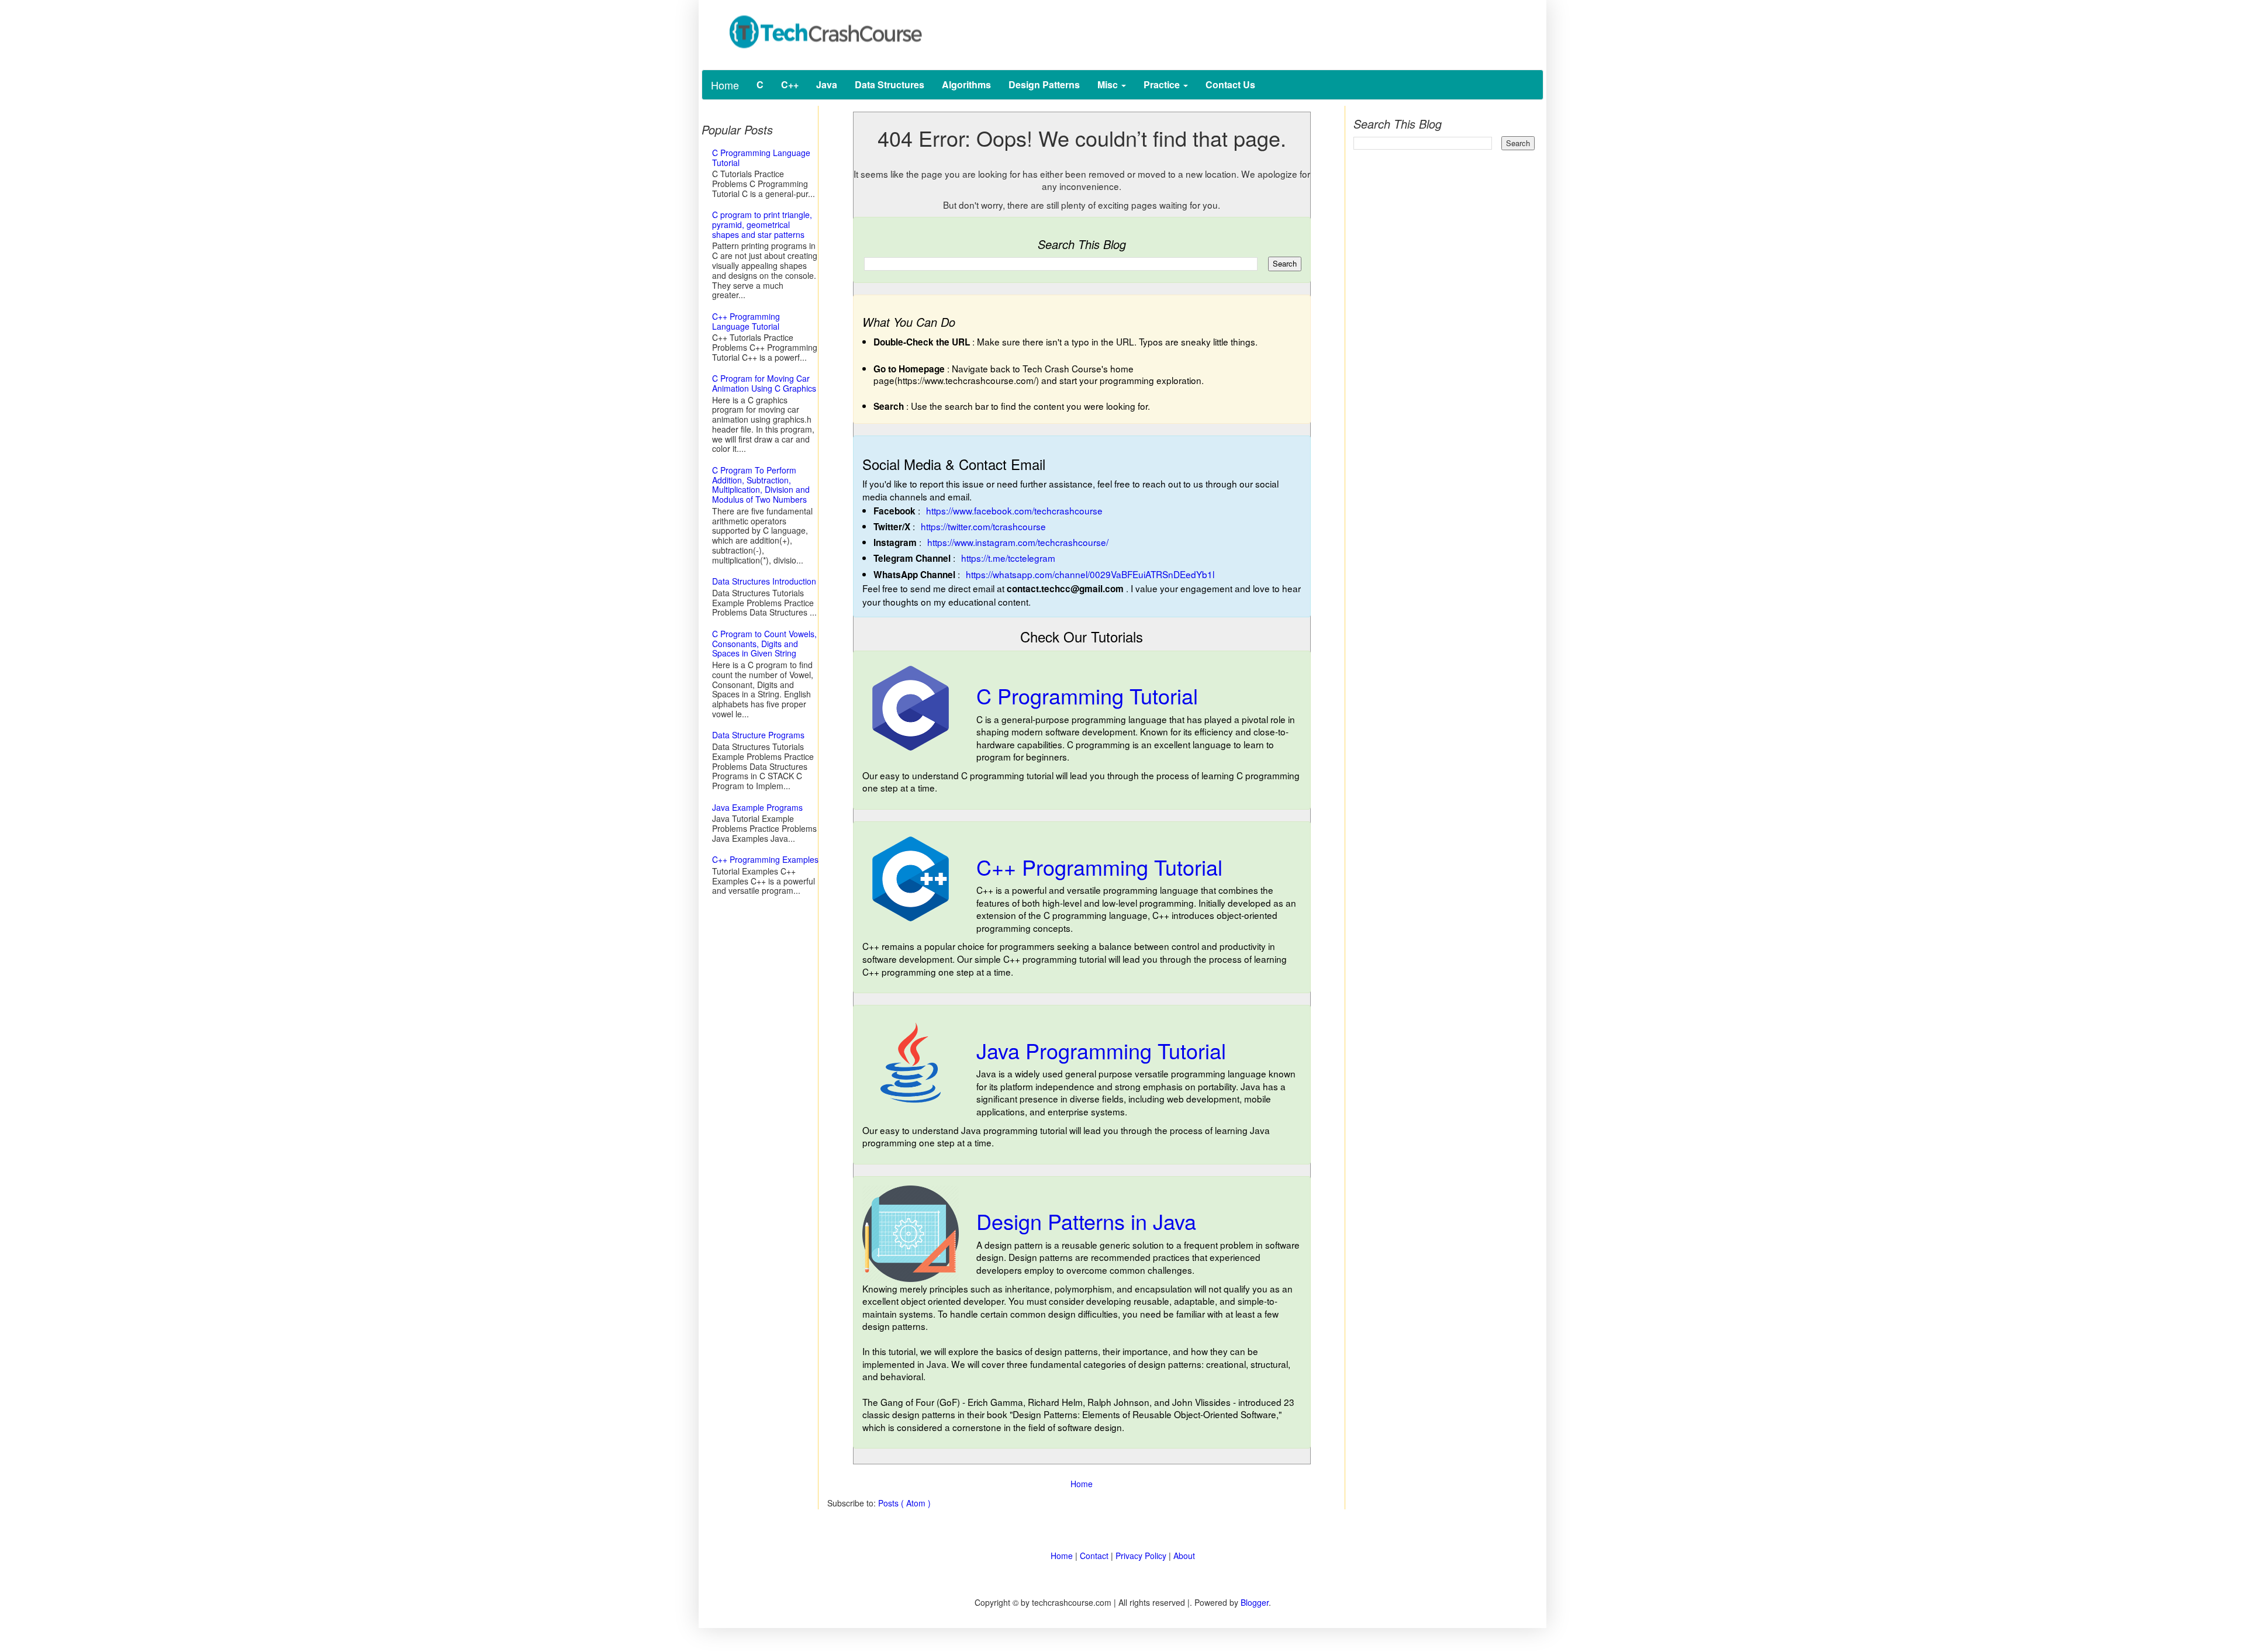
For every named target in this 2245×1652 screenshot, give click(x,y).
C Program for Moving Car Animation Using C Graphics (764, 383)
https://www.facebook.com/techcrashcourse (1014, 510)
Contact (1094, 1556)
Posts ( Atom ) (904, 1503)
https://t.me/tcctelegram (1008, 558)
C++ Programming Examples (765, 859)
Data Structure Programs (758, 735)
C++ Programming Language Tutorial (746, 321)
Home (725, 85)
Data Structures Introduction (764, 581)
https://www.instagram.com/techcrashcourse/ (1018, 542)
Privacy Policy (1141, 1556)
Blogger (1255, 1602)
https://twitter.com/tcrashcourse (983, 526)
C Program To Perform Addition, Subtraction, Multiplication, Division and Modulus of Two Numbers (761, 485)
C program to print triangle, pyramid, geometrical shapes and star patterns (762, 224)
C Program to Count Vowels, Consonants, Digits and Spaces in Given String (764, 644)
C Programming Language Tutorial (761, 158)
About (1184, 1556)
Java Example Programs (757, 807)
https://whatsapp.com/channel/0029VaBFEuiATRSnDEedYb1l (1090, 574)
